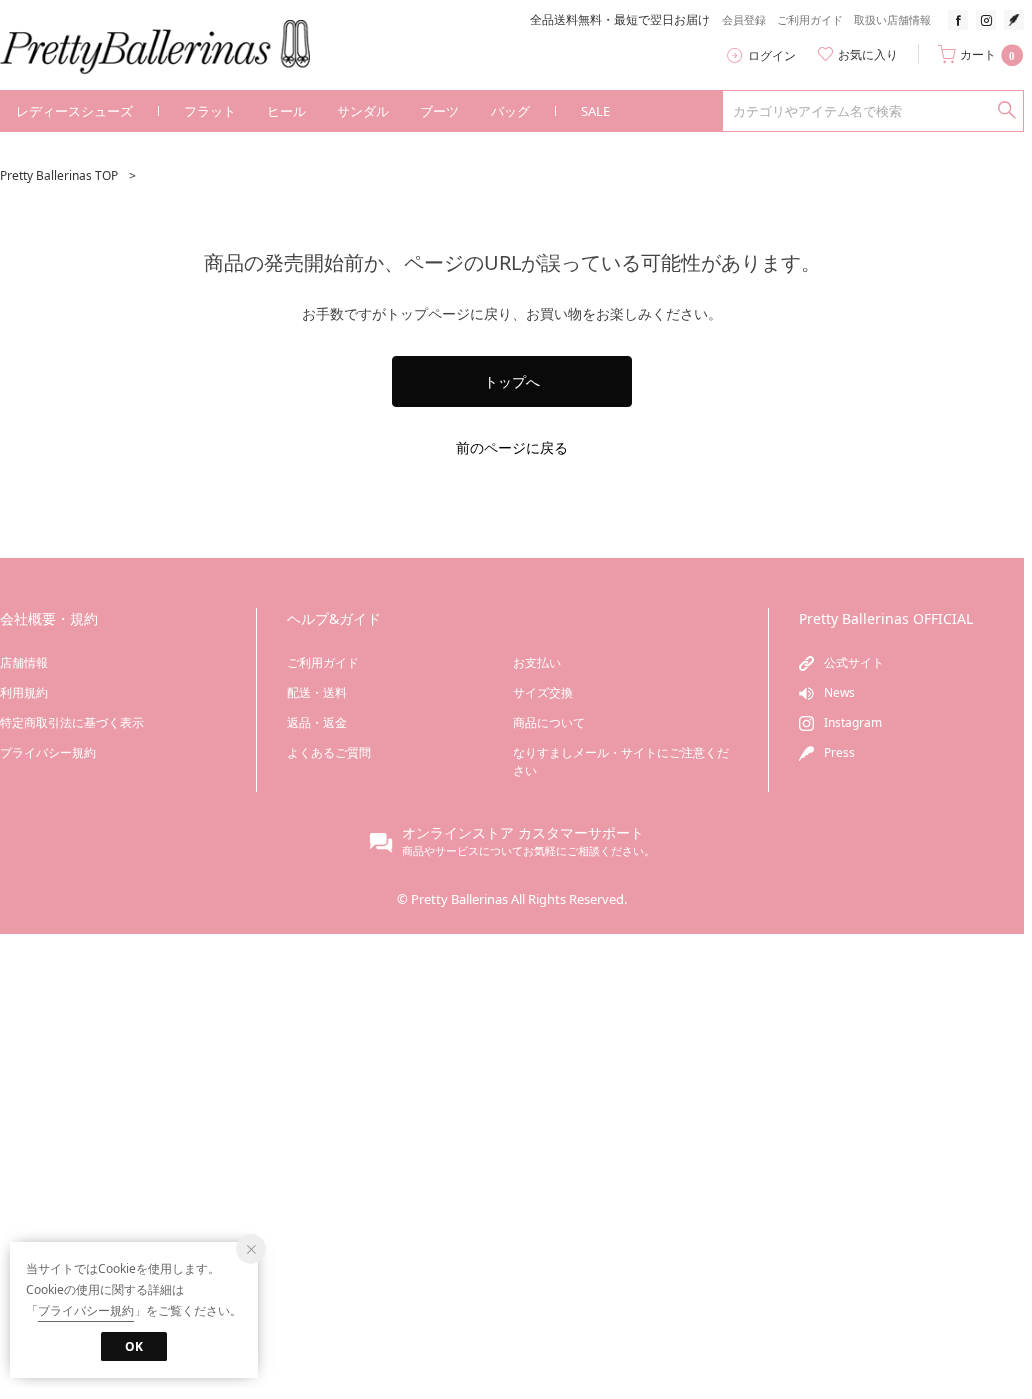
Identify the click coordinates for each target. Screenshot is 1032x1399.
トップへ (512, 381)
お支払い (537, 662)
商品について (549, 722)
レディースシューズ (74, 111)
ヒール (286, 111)
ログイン (772, 56)
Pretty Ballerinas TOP (59, 175)
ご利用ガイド (810, 20)
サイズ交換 (543, 692)
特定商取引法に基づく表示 (72, 722)
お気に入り (868, 55)
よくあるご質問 (329, 752)
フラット (210, 111)
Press (839, 752)
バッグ (510, 111)
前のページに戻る (512, 447)
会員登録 (744, 20)
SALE (595, 111)
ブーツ (439, 111)
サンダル (363, 111)
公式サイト (854, 662)
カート (987, 55)
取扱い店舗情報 (892, 20)
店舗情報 (24, 662)
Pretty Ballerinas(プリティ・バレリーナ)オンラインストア (169, 47)
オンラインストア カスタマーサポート (523, 832)
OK (134, 1346)
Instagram (853, 722)
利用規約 (24, 692)
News (839, 692)
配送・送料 (317, 692)
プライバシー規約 (48, 752)
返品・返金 (317, 722)
